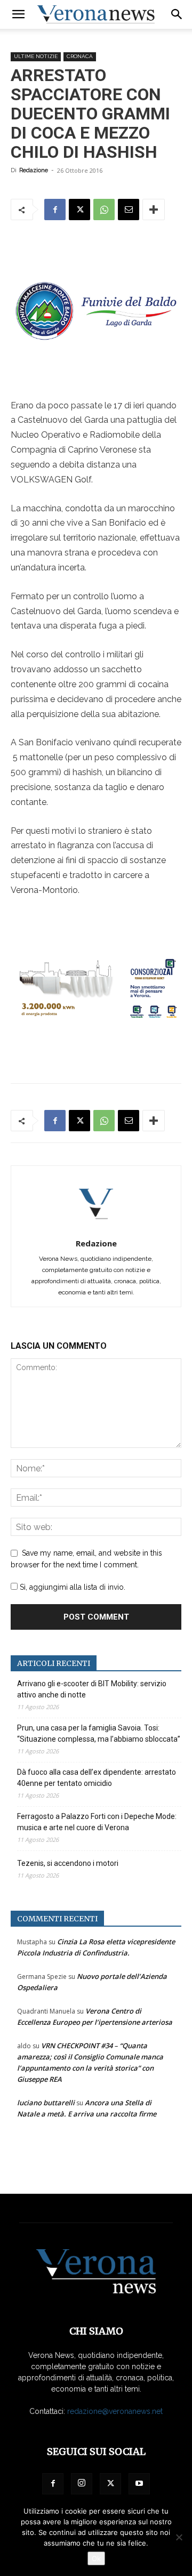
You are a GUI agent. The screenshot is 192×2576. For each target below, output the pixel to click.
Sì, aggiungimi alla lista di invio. (71, 1587)
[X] (79, 210)
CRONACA (80, 56)
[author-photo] (96, 1228)
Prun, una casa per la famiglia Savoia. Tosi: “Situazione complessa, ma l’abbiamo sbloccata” (99, 1733)
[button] (18, 14)
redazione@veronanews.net (115, 2411)
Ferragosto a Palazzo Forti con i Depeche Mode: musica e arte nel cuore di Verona (97, 1822)
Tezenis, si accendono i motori (68, 1863)
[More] (154, 210)
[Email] (129, 210)
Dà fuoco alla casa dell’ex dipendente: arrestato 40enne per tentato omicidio (97, 1778)
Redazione (34, 170)
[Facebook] (55, 210)
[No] (179, 2537)
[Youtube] (139, 2484)
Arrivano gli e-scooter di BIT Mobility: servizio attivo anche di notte (92, 1689)
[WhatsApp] (104, 210)
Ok (96, 2558)
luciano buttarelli (46, 2103)
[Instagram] (82, 2484)
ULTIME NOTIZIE (36, 56)
